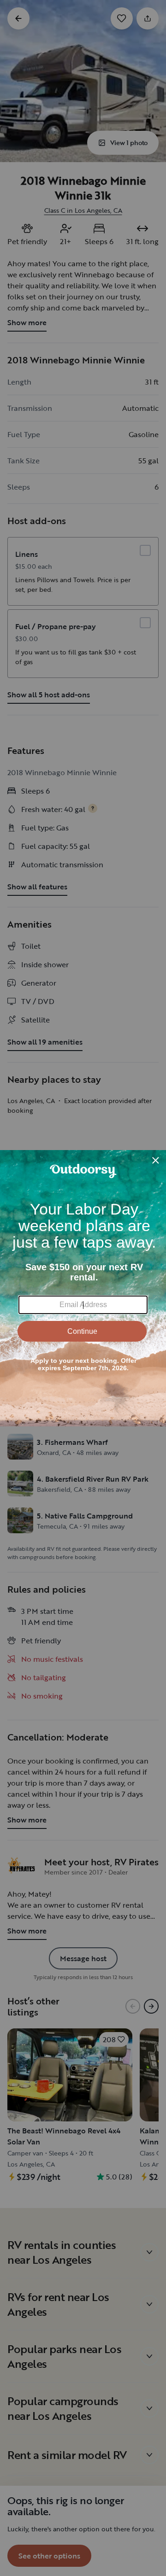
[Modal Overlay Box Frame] (83, 1288)
